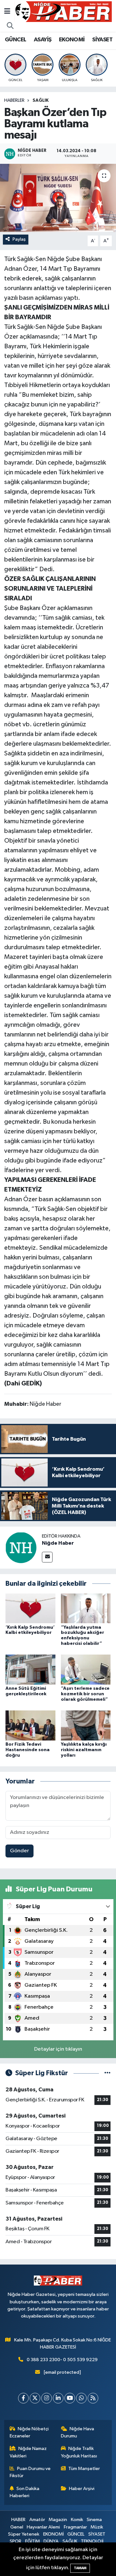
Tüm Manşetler (84, 2469)
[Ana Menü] (7, 11)
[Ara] (10, 26)
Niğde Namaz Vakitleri (28, 2452)
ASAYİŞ (43, 40)
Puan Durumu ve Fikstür (30, 2472)
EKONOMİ (72, 40)
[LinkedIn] (58, 2398)
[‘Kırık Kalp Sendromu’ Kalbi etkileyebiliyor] (30, 1608)
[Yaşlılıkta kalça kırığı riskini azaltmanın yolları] (86, 1725)
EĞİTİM (33, 2541)
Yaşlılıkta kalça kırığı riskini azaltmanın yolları (84, 1750)
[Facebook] (23, 2398)
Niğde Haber (58, 1543)
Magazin (58, 2520)
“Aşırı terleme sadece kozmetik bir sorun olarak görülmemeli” (85, 1694)
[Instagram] (47, 2398)
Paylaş (19, 239)
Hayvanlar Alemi (43, 2527)
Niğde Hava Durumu (78, 2432)
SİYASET (102, 40)
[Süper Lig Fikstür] (107, 2073)
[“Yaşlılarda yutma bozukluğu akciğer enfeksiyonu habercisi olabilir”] (86, 1608)
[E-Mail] (47, 1557)
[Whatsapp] (81, 2398)
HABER (18, 2520)
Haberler (14, 100)
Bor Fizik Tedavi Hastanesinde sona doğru (28, 1750)
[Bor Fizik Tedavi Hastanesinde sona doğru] (30, 1725)
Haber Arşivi (82, 2489)
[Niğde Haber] (21, 1547)
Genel (17, 2527)
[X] (35, 2398)
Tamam (80, 2568)
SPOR (15, 2541)
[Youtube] (70, 2398)
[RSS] (93, 2398)
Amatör (37, 2520)
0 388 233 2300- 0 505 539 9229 (62, 2360)
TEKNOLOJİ (92, 2541)
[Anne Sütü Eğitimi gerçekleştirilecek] (30, 1670)
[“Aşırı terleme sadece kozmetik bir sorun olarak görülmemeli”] (86, 1670)
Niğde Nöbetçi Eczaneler (29, 2432)
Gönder (19, 1851)
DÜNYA (51, 2541)
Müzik (97, 2527)
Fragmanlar (75, 2527)
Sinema (94, 2520)
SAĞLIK (41, 100)
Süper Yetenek (24, 2534)
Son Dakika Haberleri (25, 2492)
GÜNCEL (15, 40)
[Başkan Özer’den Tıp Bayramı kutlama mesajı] (58, 198)
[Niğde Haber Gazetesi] (63, 11)
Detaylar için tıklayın (58, 2049)
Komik (77, 2520)
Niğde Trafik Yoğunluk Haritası (79, 2452)
